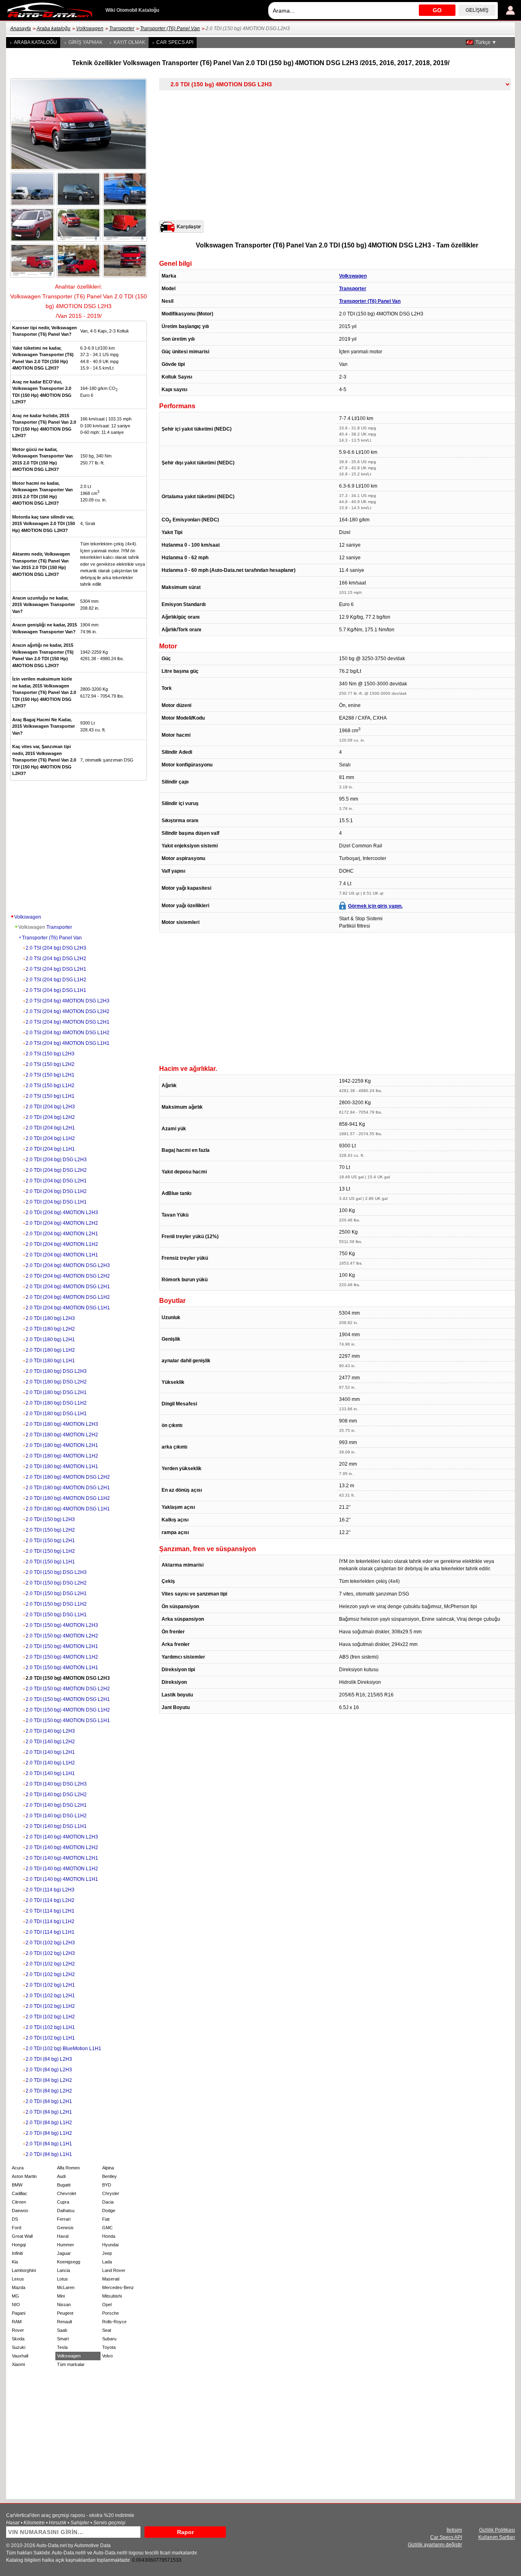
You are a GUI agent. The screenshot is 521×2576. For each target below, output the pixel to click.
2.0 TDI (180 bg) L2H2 (50, 1329)
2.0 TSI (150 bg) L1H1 (50, 1096)
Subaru (109, 2339)
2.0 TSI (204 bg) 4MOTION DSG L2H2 (68, 1011)
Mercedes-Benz (118, 2287)
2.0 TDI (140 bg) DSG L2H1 (56, 1805)
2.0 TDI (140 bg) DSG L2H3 (56, 1784)
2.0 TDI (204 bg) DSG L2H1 (56, 1181)
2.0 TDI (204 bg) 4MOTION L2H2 (62, 1223)
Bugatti (64, 2185)
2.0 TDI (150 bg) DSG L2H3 (56, 1572)
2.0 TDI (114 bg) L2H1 (50, 1911)
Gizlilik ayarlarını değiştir (435, 2545)
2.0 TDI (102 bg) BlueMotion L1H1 (63, 2049)
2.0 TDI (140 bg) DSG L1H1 (56, 1826)
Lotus (62, 2279)
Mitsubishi (112, 2296)
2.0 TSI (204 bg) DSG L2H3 (56, 948)
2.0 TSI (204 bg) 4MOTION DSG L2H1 (68, 1022)
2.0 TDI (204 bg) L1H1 (50, 1149)
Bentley (109, 2176)
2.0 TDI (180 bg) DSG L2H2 (56, 1382)
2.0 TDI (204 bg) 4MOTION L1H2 (62, 1244)
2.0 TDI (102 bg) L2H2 (50, 1964)
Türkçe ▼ (486, 42)
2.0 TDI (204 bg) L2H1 (50, 1128)
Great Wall (22, 2236)
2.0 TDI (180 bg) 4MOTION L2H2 (62, 1435)
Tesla (62, 2347)
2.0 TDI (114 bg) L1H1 (50, 1932)
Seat (107, 2330)
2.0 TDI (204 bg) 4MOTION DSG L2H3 (68, 1265)
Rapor (185, 2532)
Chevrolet (67, 2193)
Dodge (109, 2211)
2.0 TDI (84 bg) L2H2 (49, 2080)
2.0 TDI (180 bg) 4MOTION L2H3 (62, 1424)
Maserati (111, 2279)
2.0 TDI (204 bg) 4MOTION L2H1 (62, 1234)
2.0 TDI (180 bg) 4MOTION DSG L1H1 (68, 1509)
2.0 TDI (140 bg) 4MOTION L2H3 (62, 1837)
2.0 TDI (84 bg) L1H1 (49, 2144)
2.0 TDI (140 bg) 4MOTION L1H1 (62, 1879)
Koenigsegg (69, 2262)
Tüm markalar (71, 2364)
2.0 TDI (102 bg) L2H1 (50, 1985)
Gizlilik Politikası (497, 2530)
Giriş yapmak (85, 42)
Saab (62, 2330)
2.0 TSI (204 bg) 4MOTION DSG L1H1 (68, 1043)
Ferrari (64, 2219)
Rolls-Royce (114, 2322)
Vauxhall (20, 2356)
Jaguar (64, 2253)
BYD (107, 2185)
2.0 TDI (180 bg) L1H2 (50, 1350)
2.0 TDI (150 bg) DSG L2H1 (56, 1593)
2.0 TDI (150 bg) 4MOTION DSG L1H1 (68, 1720)
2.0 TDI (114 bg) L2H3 (50, 1890)
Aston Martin (24, 2176)
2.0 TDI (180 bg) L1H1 (50, 1361)
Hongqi (19, 2245)
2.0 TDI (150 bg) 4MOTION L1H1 (62, 1668)
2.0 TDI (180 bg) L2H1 (50, 1339)
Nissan (64, 2305)
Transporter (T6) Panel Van (170, 28)
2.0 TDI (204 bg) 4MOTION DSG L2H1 (68, 1287)
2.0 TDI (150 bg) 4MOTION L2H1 (62, 1646)
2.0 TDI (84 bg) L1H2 (49, 2123)
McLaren (66, 2287)
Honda (109, 2236)
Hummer (66, 2245)
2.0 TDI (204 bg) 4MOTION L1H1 (62, 1255)
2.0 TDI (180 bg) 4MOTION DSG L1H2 (68, 1498)
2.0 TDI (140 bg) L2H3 (50, 1731)
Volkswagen (90, 28)
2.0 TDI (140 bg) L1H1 (50, 1773)
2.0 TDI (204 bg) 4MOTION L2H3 (62, 1212)
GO (437, 10)
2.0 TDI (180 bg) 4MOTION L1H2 (62, 1456)
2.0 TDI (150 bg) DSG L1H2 (56, 1604)
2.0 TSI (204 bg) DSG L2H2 (56, 959)
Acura (18, 2168)
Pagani (19, 2313)
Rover (18, 2330)
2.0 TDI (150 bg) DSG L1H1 (56, 1615)
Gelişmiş (477, 10)
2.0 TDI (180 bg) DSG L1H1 (56, 1414)
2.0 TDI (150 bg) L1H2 (50, 1551)
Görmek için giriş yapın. (375, 906)
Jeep (107, 2253)
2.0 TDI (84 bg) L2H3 (49, 2059)
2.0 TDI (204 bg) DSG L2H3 (56, 1160)
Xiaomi (18, 2364)
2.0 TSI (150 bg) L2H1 (50, 1075)
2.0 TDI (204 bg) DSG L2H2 (56, 1170)
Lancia (63, 2270)
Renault (65, 2322)
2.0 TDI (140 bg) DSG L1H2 (56, 1816)
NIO (16, 2305)
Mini (61, 2296)
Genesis (65, 2228)
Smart (63, 2339)
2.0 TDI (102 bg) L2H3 (50, 1943)
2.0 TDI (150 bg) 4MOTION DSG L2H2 (68, 1689)
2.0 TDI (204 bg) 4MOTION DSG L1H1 (68, 1308)
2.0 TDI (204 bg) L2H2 (50, 1117)
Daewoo (20, 2211)
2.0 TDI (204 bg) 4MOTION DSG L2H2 (68, 1276)
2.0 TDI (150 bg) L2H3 (50, 1519)
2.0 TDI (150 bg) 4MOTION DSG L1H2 (68, 1710)
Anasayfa (21, 28)
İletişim (454, 2530)
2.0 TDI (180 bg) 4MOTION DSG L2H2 (68, 1477)
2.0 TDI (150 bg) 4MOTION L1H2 (62, 1657)
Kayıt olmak (129, 42)
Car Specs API (175, 42)
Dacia (108, 2202)
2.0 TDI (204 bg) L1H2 (50, 1138)
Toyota (109, 2347)
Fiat (106, 2219)
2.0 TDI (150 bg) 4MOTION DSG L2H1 (68, 1699)
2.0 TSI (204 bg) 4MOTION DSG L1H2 (68, 1033)
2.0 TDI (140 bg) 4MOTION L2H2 (62, 1847)
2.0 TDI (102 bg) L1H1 (50, 2027)
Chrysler (111, 2193)
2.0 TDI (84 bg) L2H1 (49, 2101)
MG (15, 2296)
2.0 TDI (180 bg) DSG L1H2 (56, 1403)
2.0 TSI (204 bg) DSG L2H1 (56, 969)
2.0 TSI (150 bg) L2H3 (50, 1054)
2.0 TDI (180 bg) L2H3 (50, 1318)
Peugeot (65, 2313)
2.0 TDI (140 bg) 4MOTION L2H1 (62, 1858)
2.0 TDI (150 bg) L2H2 (50, 1530)
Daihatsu (66, 2211)
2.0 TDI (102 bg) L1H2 (50, 2006)
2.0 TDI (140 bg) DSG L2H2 (56, 1795)
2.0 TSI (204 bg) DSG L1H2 (56, 980)
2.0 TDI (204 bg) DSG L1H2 (56, 1191)
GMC (107, 2228)
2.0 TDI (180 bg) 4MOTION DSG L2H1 (68, 1488)
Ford (16, 2228)
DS (15, 2219)
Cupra (63, 2202)
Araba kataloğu (54, 28)
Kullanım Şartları (497, 2537)
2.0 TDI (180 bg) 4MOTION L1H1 (62, 1466)
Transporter (122, 28)
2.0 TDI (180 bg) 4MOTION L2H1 (62, 1445)
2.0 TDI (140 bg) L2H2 (50, 1742)
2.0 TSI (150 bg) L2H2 (50, 1064)
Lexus (18, 2279)
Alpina (108, 2168)
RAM (17, 2322)
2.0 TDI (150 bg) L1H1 (50, 1562)
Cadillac (20, 2193)
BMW (17, 2185)
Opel (107, 2305)
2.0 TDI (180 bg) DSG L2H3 (56, 1371)
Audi (61, 2176)
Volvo (107, 2356)
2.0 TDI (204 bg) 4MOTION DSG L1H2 (68, 1297)
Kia (15, 2262)
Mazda (19, 2287)
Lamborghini (24, 2270)
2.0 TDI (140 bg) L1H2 (50, 1763)
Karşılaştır (189, 227)
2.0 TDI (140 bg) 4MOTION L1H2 (62, 1869)
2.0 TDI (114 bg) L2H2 (50, 1900)
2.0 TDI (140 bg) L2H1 (50, 1752)
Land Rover (114, 2270)
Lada (107, 2262)
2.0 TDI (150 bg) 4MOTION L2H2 (62, 1636)
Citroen (19, 2202)
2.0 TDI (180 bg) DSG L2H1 (56, 1392)
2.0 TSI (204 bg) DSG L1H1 (56, 990)
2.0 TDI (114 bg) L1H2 (50, 1922)
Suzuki (19, 2347)
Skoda (18, 2339)
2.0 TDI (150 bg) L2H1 (50, 1541)
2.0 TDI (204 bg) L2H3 (50, 1107)
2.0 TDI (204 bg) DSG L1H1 (56, 1202)
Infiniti (17, 2253)
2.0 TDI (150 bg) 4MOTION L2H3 (62, 1625)
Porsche (111, 2313)
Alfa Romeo (68, 2168)
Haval (63, 2236)
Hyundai (110, 2245)
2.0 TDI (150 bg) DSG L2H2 (56, 1583)
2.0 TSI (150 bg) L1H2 (50, 1086)
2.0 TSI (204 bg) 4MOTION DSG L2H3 (68, 1001)
